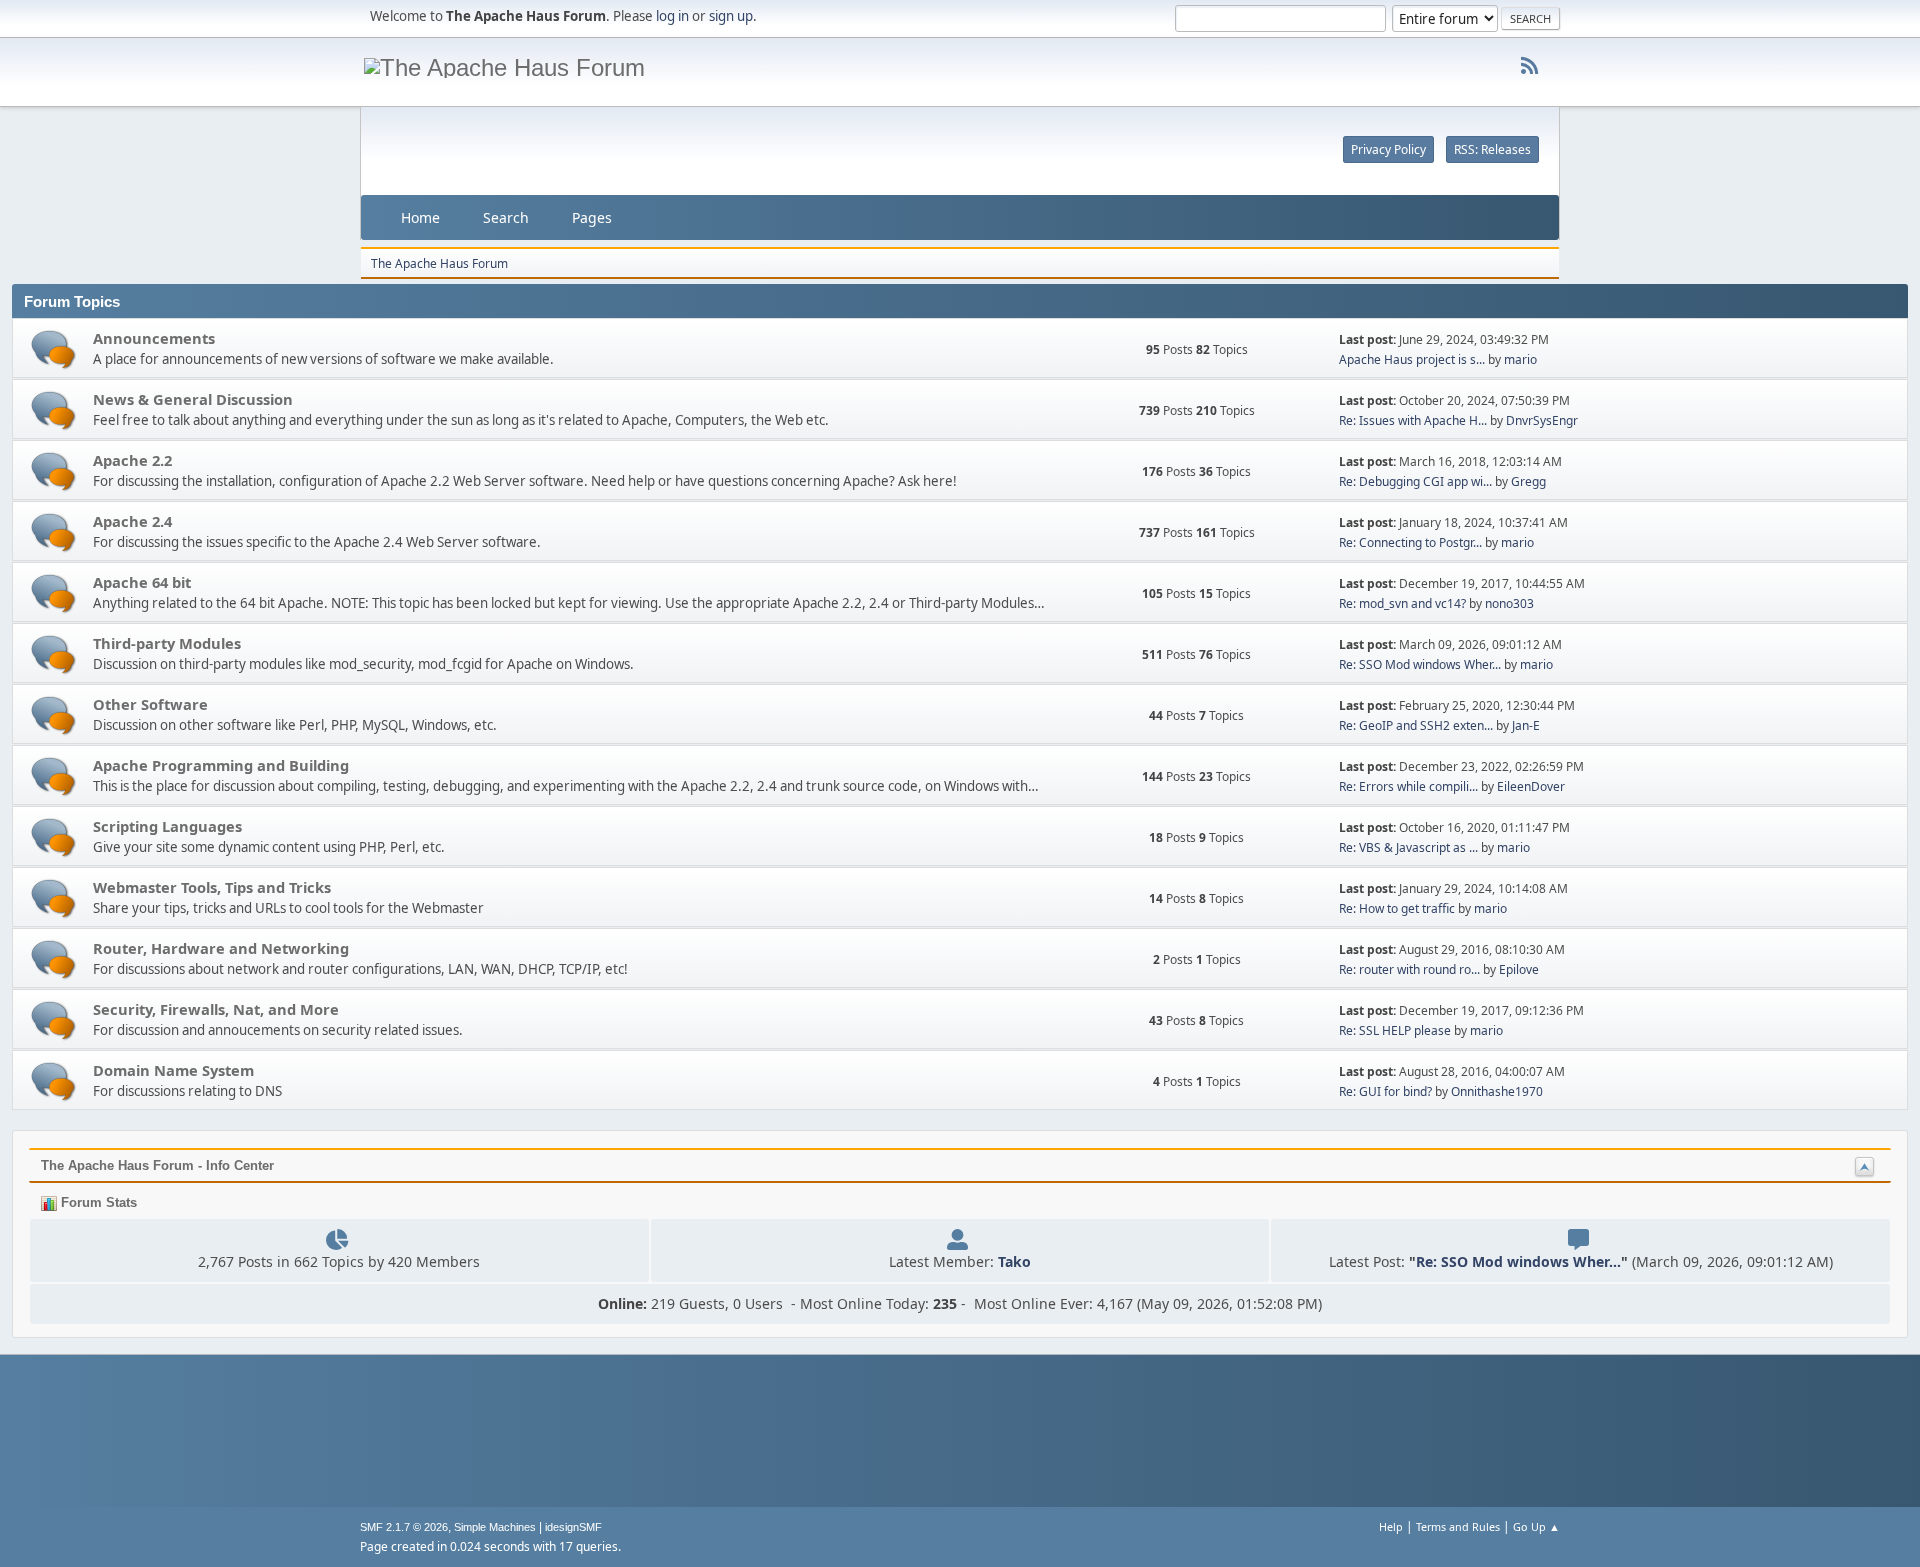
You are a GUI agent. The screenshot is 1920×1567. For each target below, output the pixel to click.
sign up (731, 16)
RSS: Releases (1492, 149)
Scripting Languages (167, 826)
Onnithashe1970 (1497, 1091)
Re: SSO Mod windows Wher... (1420, 664)
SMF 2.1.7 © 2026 (404, 1527)
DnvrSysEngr (1542, 420)
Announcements (154, 338)
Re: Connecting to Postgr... (1410, 542)
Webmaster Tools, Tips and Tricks (212, 887)
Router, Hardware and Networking (221, 948)
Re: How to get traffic (1397, 908)
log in (672, 16)
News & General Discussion (193, 399)
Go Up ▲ (1536, 1526)
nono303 (1509, 603)
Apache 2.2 (132, 460)
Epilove (1519, 969)
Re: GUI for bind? (1385, 1091)
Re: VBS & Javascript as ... (1408, 847)
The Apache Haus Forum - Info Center (157, 1165)
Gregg (1528, 481)
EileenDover (1531, 786)
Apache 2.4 (132, 521)
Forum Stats (97, 1202)
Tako (1014, 1261)
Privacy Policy (1388, 149)
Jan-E (1526, 725)
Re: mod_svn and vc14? (1402, 603)
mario (1520, 359)
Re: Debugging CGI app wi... (1415, 481)
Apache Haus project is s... (1412, 359)
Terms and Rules (1458, 1526)
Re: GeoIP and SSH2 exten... (1416, 725)
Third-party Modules (167, 643)
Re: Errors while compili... (1408, 786)
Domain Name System (173, 1070)
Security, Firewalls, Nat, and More (216, 1009)
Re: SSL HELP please (1395, 1030)
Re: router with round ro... (1409, 969)
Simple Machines (495, 1527)
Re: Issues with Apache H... (1413, 420)
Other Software (150, 704)
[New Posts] (53, 349)
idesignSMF (573, 1527)
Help (1391, 1526)
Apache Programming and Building (221, 765)
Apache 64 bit (142, 582)
